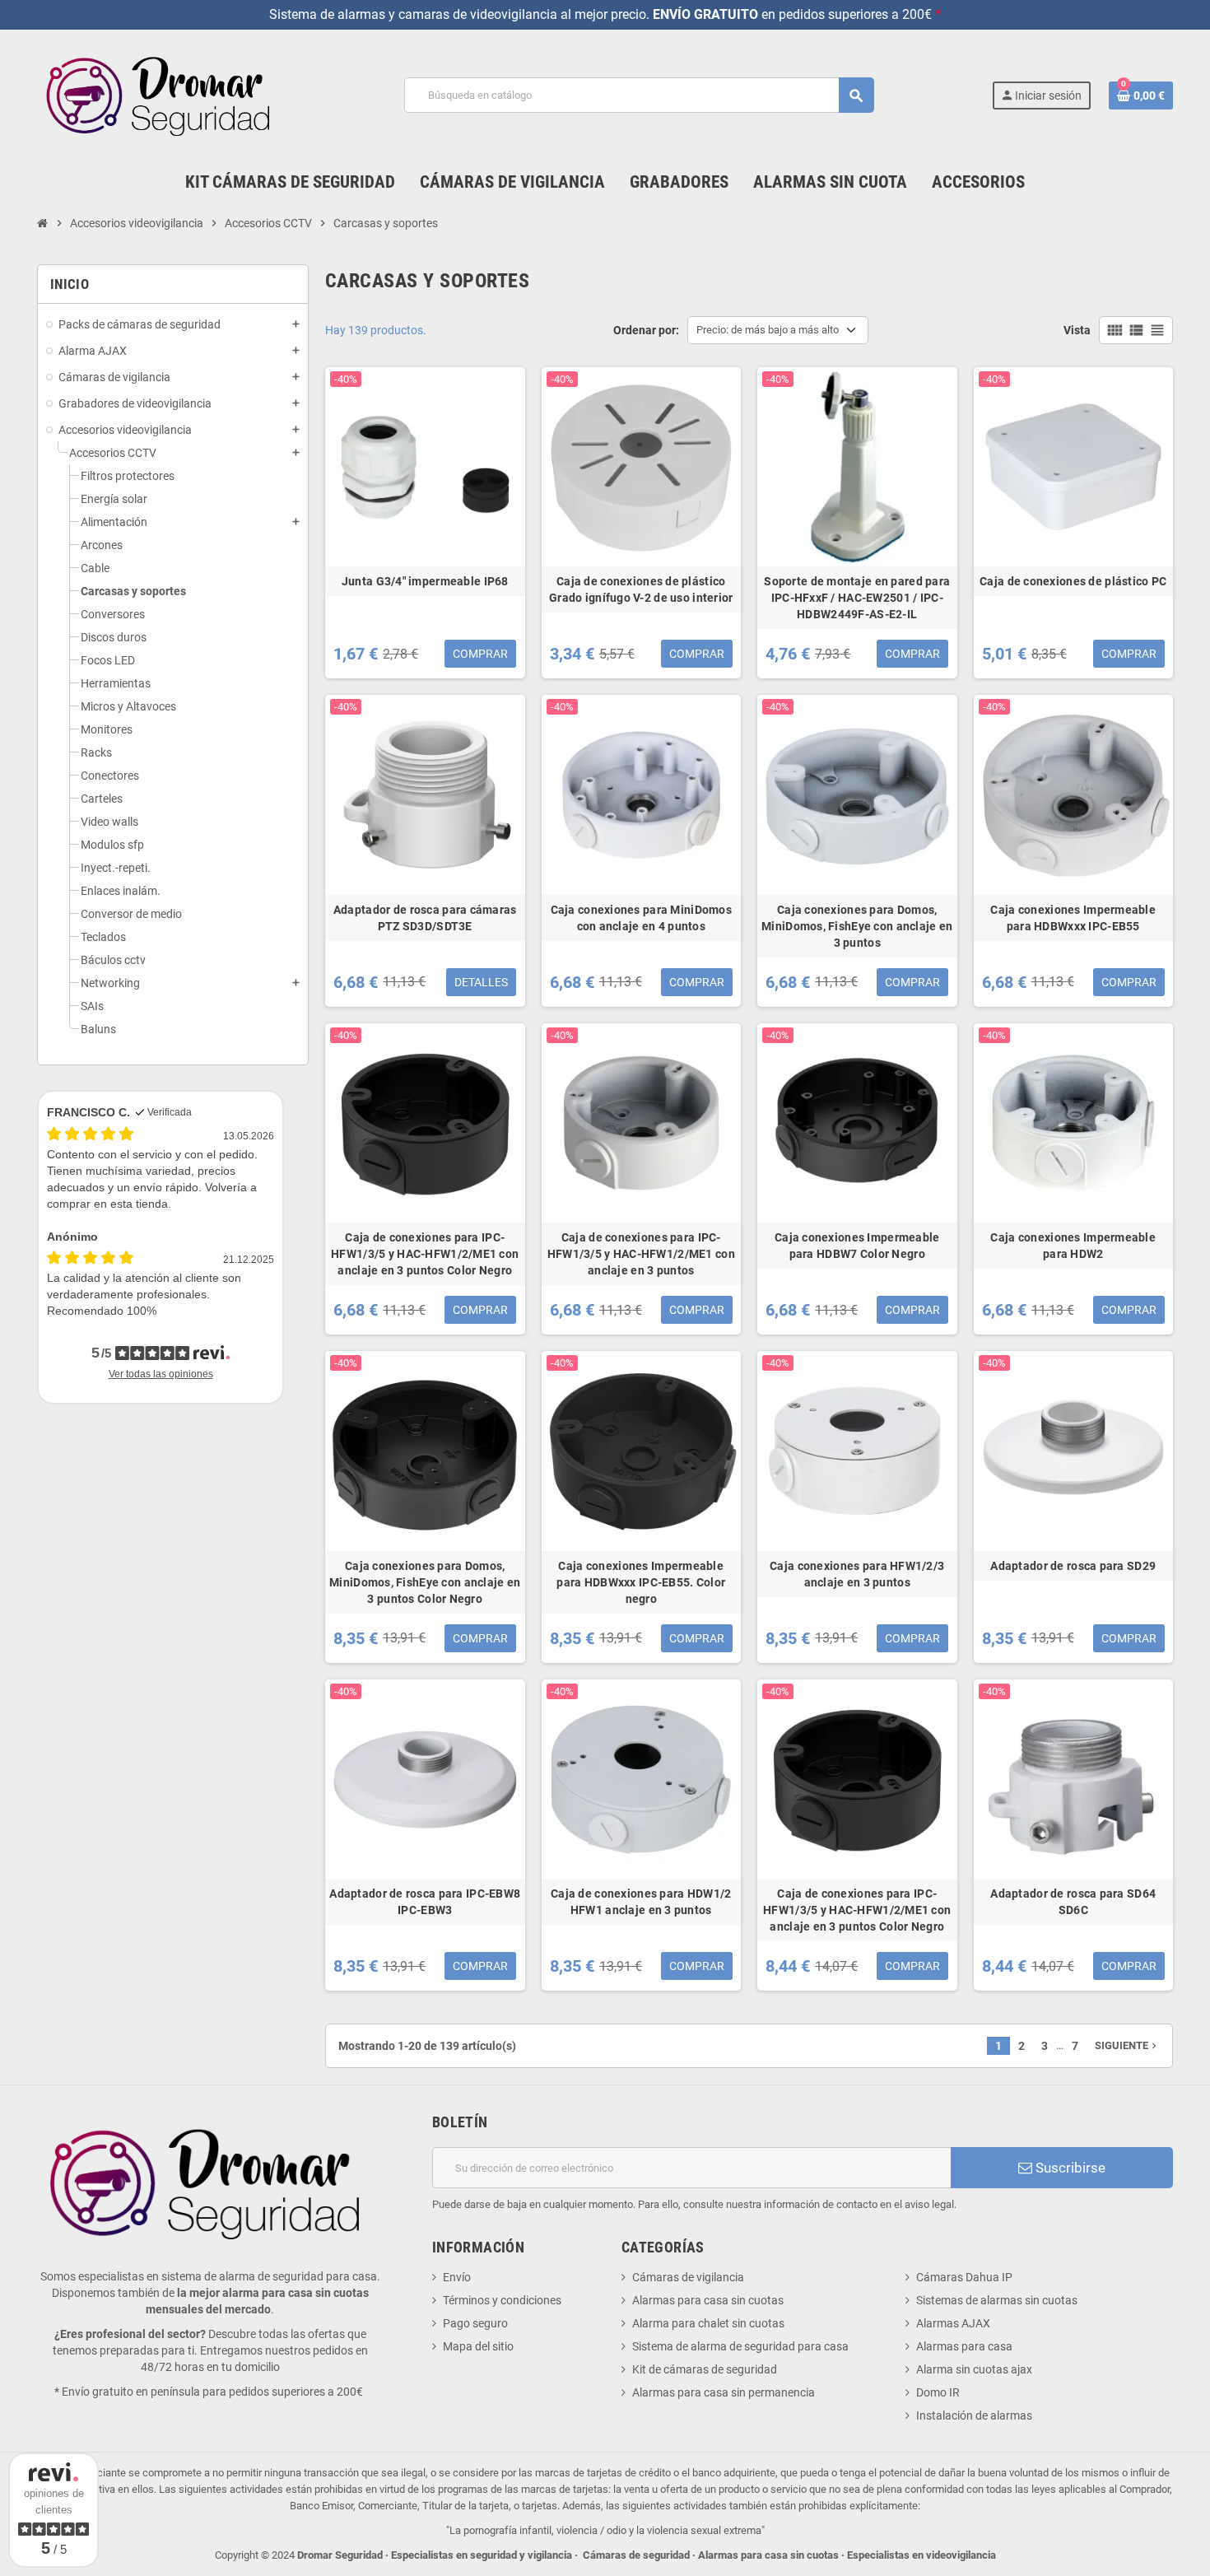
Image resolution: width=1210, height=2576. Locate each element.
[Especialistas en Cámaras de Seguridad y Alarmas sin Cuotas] (162, 95)
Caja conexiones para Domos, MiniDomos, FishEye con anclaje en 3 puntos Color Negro (425, 1582)
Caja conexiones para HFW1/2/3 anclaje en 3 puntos (857, 1574)
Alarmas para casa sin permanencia (724, 2392)
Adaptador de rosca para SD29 (1073, 1566)
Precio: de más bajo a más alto (768, 330)
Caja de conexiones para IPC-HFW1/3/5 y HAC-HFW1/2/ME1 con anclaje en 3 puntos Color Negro (425, 1254)
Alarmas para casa (964, 2346)
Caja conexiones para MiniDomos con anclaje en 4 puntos (641, 918)
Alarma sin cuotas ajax (974, 2369)
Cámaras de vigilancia (688, 2277)
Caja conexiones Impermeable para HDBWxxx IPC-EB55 (1073, 918)
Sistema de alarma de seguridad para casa (740, 2346)
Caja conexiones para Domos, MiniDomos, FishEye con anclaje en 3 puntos (857, 926)
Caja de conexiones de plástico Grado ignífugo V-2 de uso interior (641, 589)
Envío (457, 2277)
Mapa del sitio (478, 2346)
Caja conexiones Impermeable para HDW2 (1073, 1246)
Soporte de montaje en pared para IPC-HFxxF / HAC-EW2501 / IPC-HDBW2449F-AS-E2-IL (857, 598)
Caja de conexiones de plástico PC (1073, 581)
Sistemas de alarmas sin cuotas (997, 2300)
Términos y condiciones (502, 2300)
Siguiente (1127, 2045)
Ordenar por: (646, 330)
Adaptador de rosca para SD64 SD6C (1073, 1902)
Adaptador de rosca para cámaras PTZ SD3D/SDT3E (425, 918)
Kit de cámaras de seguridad (705, 2369)
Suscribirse (1069, 2168)
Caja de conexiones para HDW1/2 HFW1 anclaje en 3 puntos (641, 1902)
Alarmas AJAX (953, 2323)
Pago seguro (475, 2323)
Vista (1077, 330)
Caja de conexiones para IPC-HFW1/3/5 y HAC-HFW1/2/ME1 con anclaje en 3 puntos (641, 1254)
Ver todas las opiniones (161, 1374)
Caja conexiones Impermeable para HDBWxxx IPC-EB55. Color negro (641, 1582)
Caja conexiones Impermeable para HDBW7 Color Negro (857, 1246)
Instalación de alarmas (974, 2415)
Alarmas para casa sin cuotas (708, 2300)
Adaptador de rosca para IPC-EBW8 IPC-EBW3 (425, 1902)
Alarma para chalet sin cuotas (708, 2323)
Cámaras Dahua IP (964, 2277)
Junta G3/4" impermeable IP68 (425, 581)
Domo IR (938, 2392)
